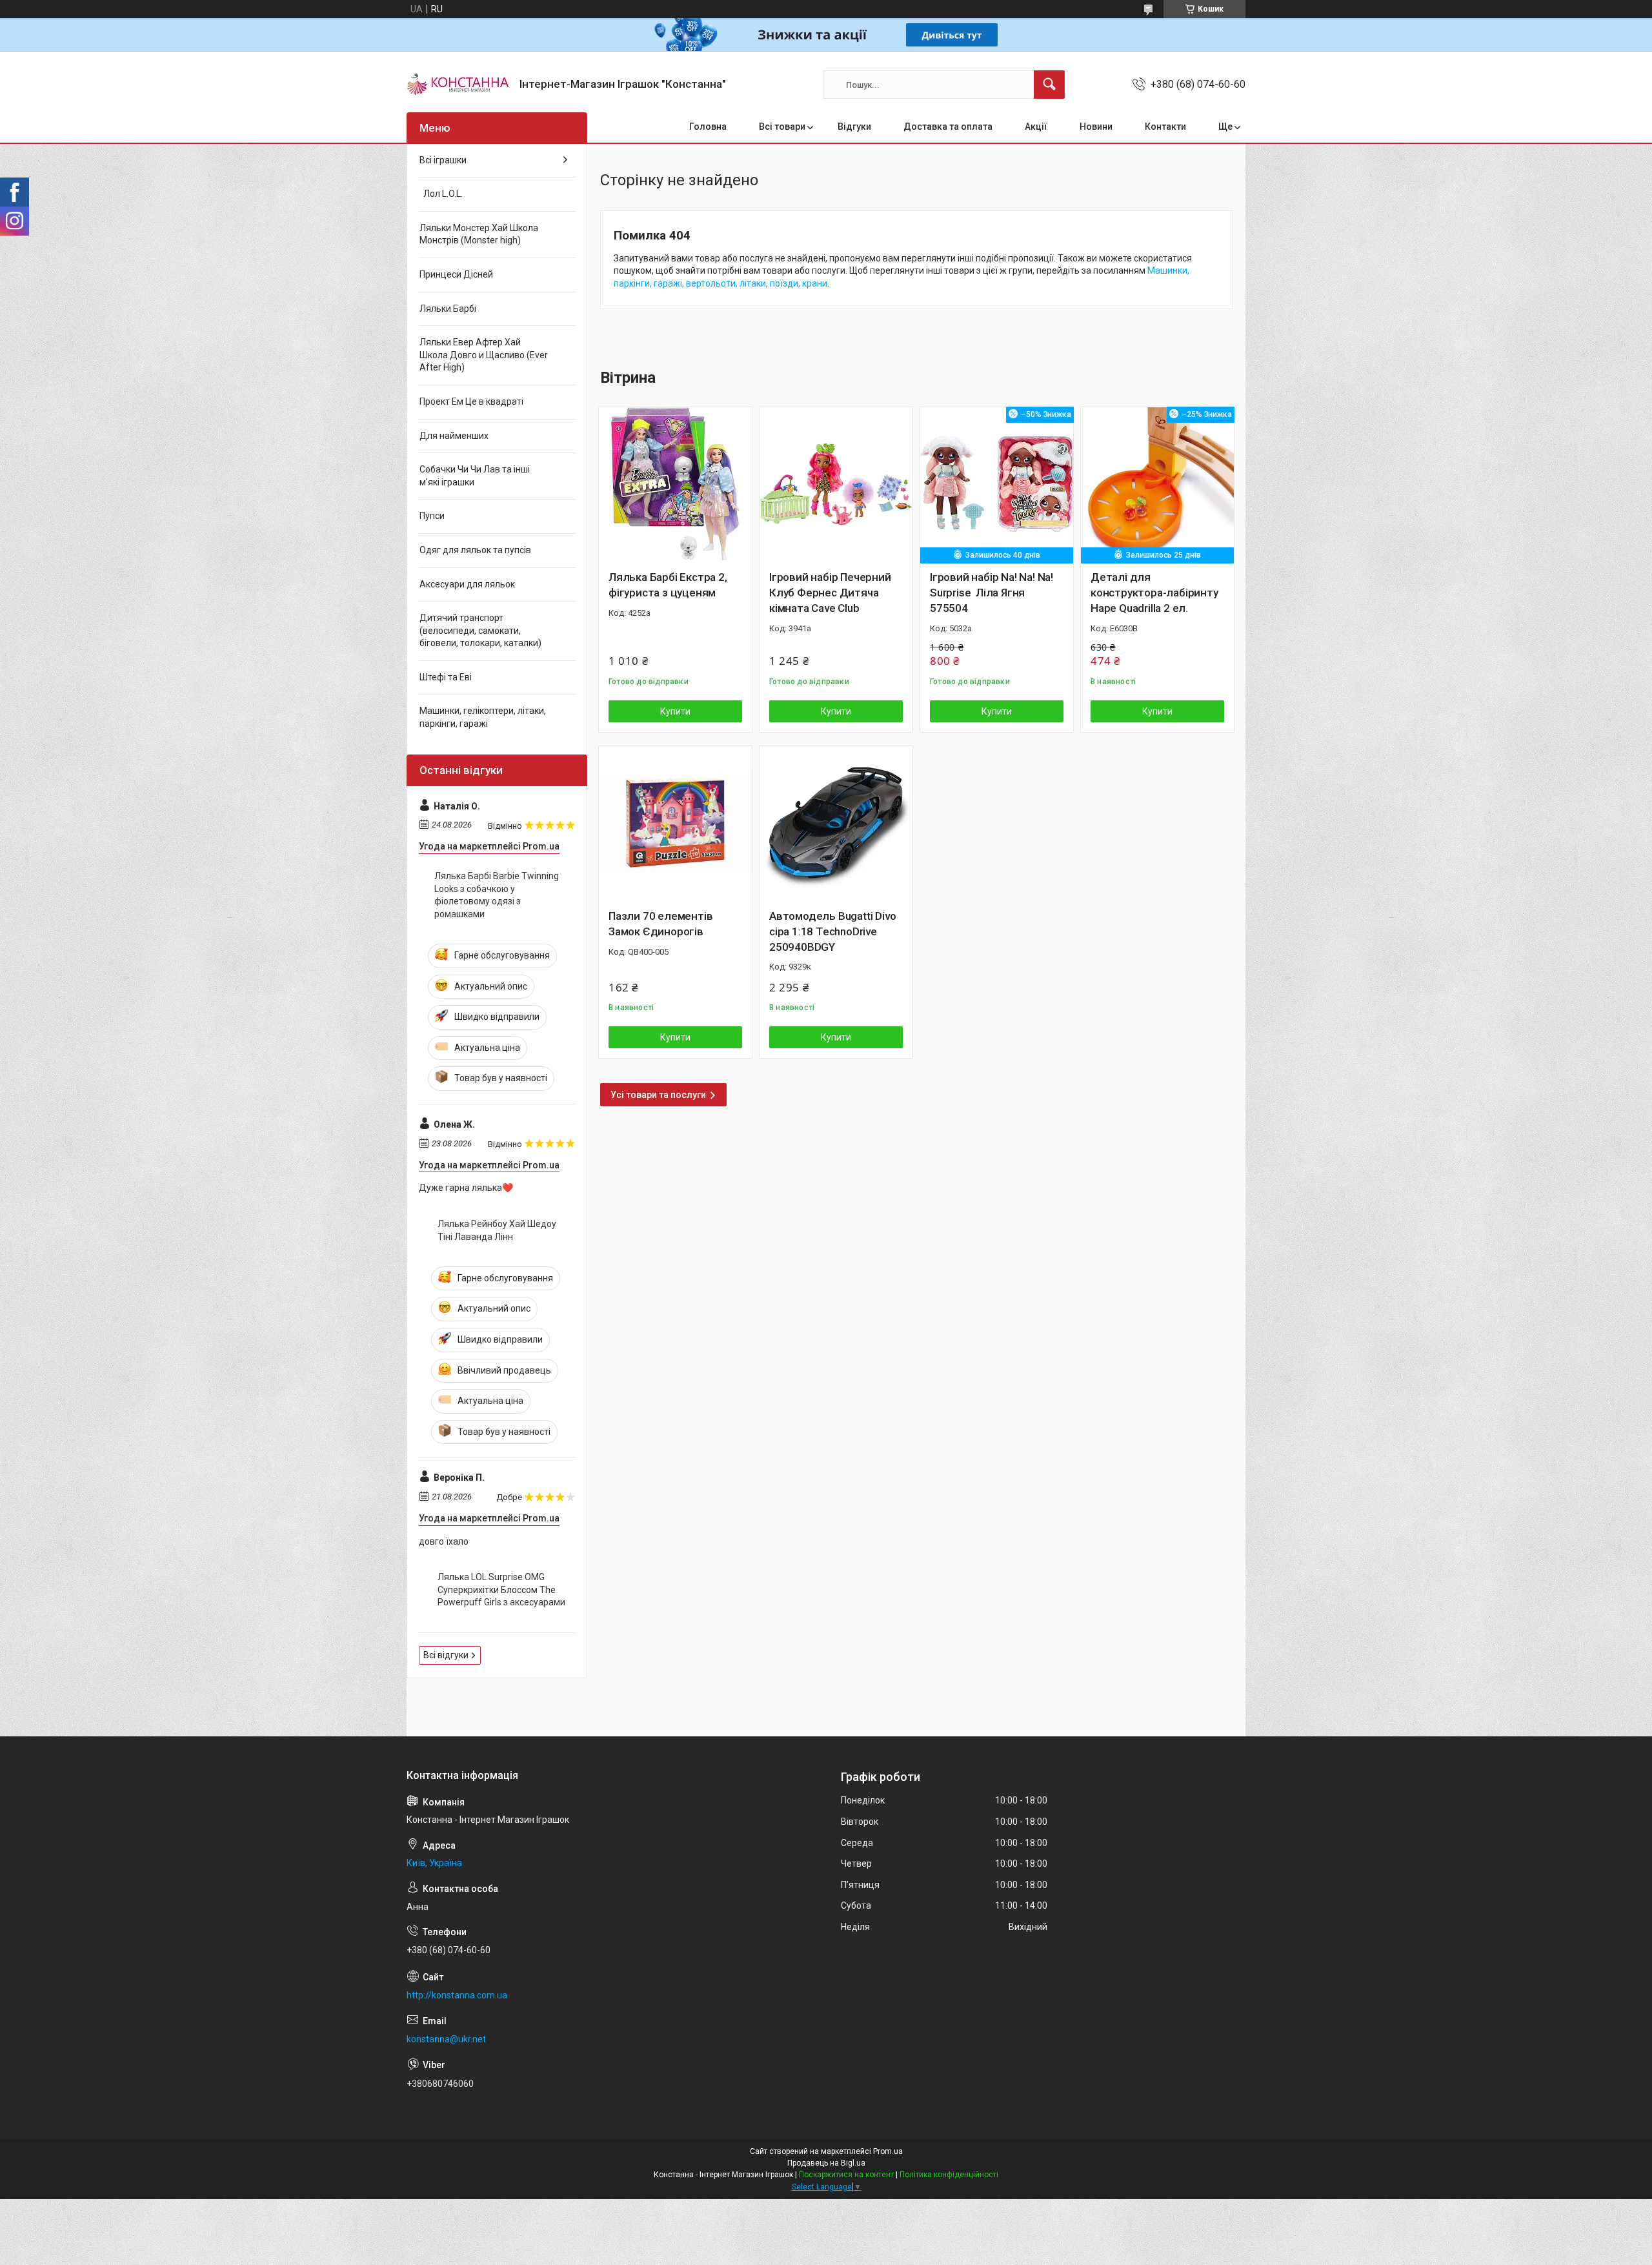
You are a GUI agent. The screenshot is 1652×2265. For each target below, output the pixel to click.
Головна (708, 127)
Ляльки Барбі (448, 309)
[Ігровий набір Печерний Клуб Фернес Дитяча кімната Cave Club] (836, 484)
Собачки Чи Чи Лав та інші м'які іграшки (475, 476)
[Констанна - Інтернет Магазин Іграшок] (458, 85)
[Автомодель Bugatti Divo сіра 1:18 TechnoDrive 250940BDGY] (836, 823)
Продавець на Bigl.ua (826, 2163)
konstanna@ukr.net (446, 2039)
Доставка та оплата (948, 127)
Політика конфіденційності (949, 2175)
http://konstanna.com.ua (457, 1995)
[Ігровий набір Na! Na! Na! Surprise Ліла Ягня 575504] (997, 484)
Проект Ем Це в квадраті (471, 401)
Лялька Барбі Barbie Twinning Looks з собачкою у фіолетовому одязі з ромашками (497, 895)
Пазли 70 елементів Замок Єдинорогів (660, 924)
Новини (1096, 127)
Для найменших (454, 436)
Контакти (1165, 127)
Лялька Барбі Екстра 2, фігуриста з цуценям (668, 585)
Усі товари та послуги (658, 1095)
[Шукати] (1049, 85)
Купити (675, 711)
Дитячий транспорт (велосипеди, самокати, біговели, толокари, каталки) (480, 630)
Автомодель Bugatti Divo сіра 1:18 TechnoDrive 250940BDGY (832, 931)
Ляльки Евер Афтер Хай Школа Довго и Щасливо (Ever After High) (484, 355)
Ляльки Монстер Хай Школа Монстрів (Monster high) (479, 234)
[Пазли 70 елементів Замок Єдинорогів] (675, 823)
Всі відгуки (446, 1655)
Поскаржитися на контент (846, 2175)
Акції (1036, 127)
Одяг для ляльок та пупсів (475, 550)
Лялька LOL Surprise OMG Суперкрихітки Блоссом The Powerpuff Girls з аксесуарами (501, 1590)
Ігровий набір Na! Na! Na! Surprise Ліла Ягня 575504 (992, 593)
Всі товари (782, 127)
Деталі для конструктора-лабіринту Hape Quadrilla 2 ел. (1154, 593)
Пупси (432, 516)
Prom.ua (888, 2151)
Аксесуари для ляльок (467, 584)
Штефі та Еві (446, 677)
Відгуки (854, 127)
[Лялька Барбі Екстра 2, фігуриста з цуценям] (675, 484)
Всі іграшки (443, 160)
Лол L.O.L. (441, 194)
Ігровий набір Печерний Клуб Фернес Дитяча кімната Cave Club (830, 593)
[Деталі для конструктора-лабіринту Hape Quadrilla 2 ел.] (1157, 484)
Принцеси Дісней (456, 274)
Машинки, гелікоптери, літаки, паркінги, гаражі (483, 717)
